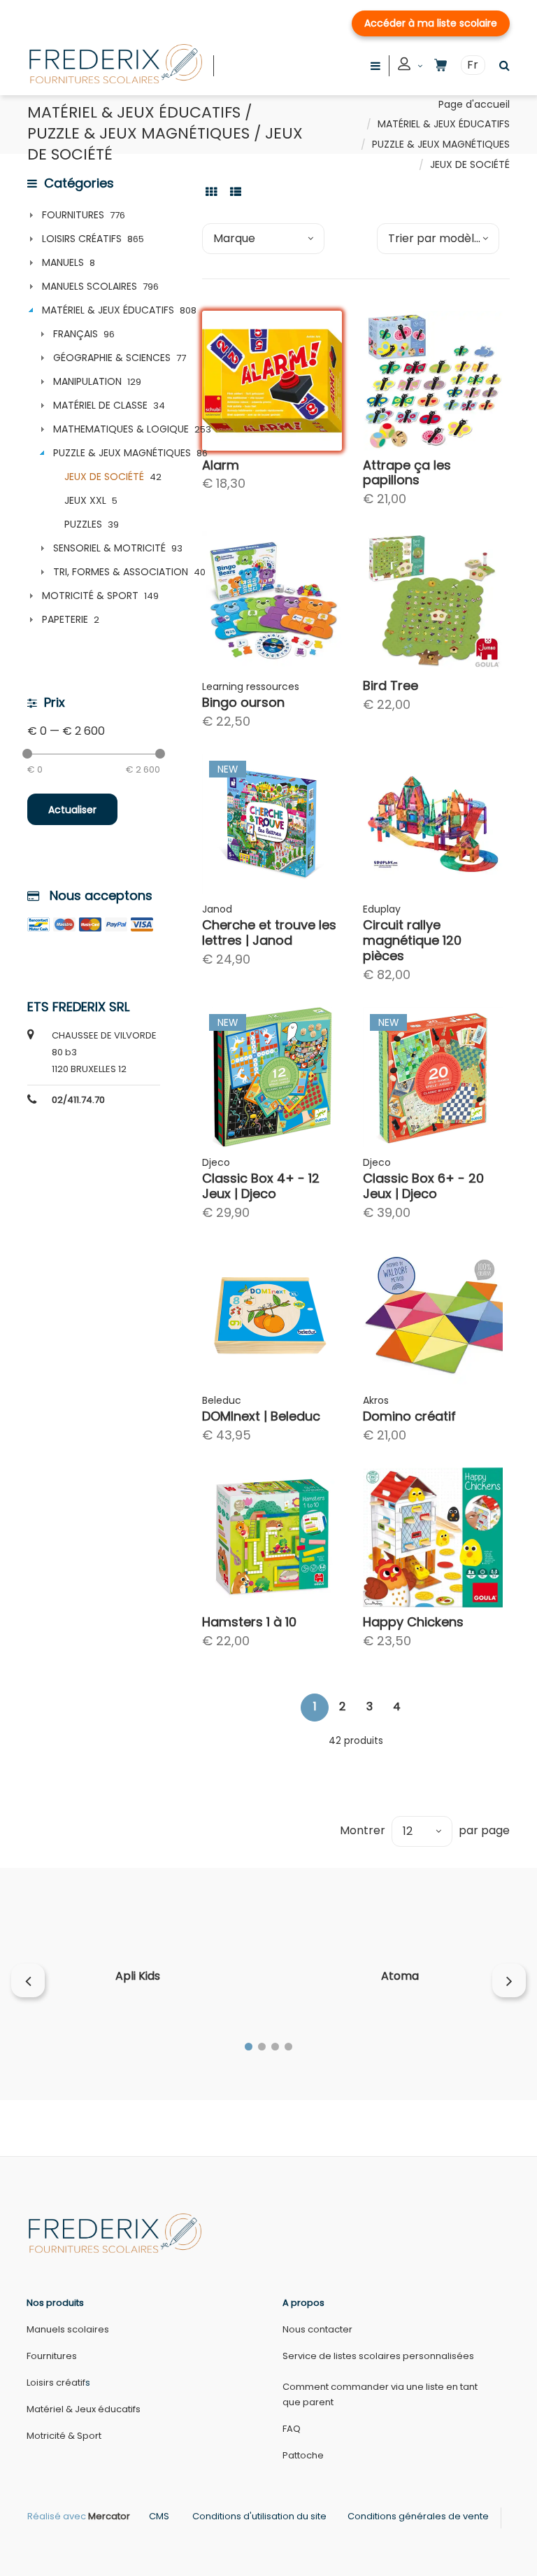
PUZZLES (83, 524)
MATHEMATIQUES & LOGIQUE (121, 429)
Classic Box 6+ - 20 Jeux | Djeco (423, 1186)
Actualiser (72, 810)
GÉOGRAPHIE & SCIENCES (112, 358)
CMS (159, 2516)
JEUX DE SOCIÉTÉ (104, 477)
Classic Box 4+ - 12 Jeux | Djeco (261, 1186)
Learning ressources (251, 687)
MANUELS (63, 262)
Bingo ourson (243, 702)
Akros (376, 1400)
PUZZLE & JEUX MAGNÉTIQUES (441, 144)
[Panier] (441, 65)
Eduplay (382, 909)
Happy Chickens (413, 1622)
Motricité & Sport (64, 2436)
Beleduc (222, 1400)
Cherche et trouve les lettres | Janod (269, 932)
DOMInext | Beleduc (261, 1416)
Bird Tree (391, 685)
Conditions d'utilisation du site (259, 2516)
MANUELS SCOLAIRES (89, 286)
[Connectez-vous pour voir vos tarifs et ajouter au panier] (318, 427)
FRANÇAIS (76, 334)
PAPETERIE (65, 619)
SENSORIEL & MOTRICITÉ (109, 548)
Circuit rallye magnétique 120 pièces (412, 940)
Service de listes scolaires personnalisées (378, 2356)
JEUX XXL (85, 500)
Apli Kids (138, 1976)
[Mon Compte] (410, 66)
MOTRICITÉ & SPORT (90, 596)
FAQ (292, 2429)
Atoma (400, 1976)
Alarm (221, 465)
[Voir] (318, 393)
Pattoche (303, 2455)
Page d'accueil (474, 104)
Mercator (109, 2516)
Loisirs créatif (56, 2383)
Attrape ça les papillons (407, 473)
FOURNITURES (73, 215)
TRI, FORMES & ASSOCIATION (121, 572)
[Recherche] (501, 65)
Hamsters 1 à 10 (249, 1622)
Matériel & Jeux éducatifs (84, 2409)
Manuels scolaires (68, 2329)
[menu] (375, 65)
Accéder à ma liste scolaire (431, 23)
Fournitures (52, 2356)
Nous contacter (317, 2329)
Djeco (216, 1162)
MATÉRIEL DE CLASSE (100, 405)
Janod (217, 909)
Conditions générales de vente (418, 2516)
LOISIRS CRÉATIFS (82, 239)
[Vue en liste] (236, 191)
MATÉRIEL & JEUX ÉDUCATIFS (444, 124)
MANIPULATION (87, 381)
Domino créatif (409, 1416)
